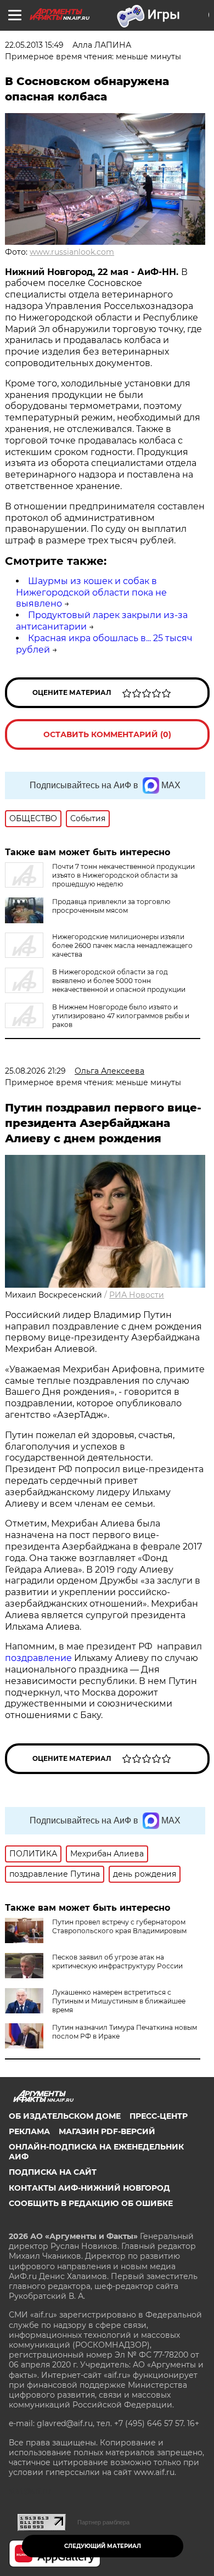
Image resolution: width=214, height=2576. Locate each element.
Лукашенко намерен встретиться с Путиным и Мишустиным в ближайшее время (119, 2001)
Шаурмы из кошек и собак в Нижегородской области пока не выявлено (91, 593)
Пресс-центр (159, 2116)
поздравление (40, 1658)
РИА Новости (137, 1295)
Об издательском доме (65, 2116)
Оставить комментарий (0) (107, 734)
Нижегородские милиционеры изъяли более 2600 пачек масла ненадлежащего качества (122, 945)
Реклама (29, 2131)
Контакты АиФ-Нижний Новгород (89, 2188)
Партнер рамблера (103, 2522)
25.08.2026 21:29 (35, 1071)
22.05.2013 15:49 (34, 45)
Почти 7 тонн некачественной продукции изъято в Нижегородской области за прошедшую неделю (123, 875)
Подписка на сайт (53, 2172)
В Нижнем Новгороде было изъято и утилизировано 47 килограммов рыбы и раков (121, 1016)
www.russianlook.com (72, 252)
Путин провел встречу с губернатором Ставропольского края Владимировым (119, 1926)
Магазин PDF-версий (107, 2131)
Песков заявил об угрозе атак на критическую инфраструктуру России (117, 1962)
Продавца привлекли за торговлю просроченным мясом (111, 906)
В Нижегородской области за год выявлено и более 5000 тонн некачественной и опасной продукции (119, 981)
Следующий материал (103, 2546)
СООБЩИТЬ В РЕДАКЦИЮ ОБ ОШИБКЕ (91, 2203)
